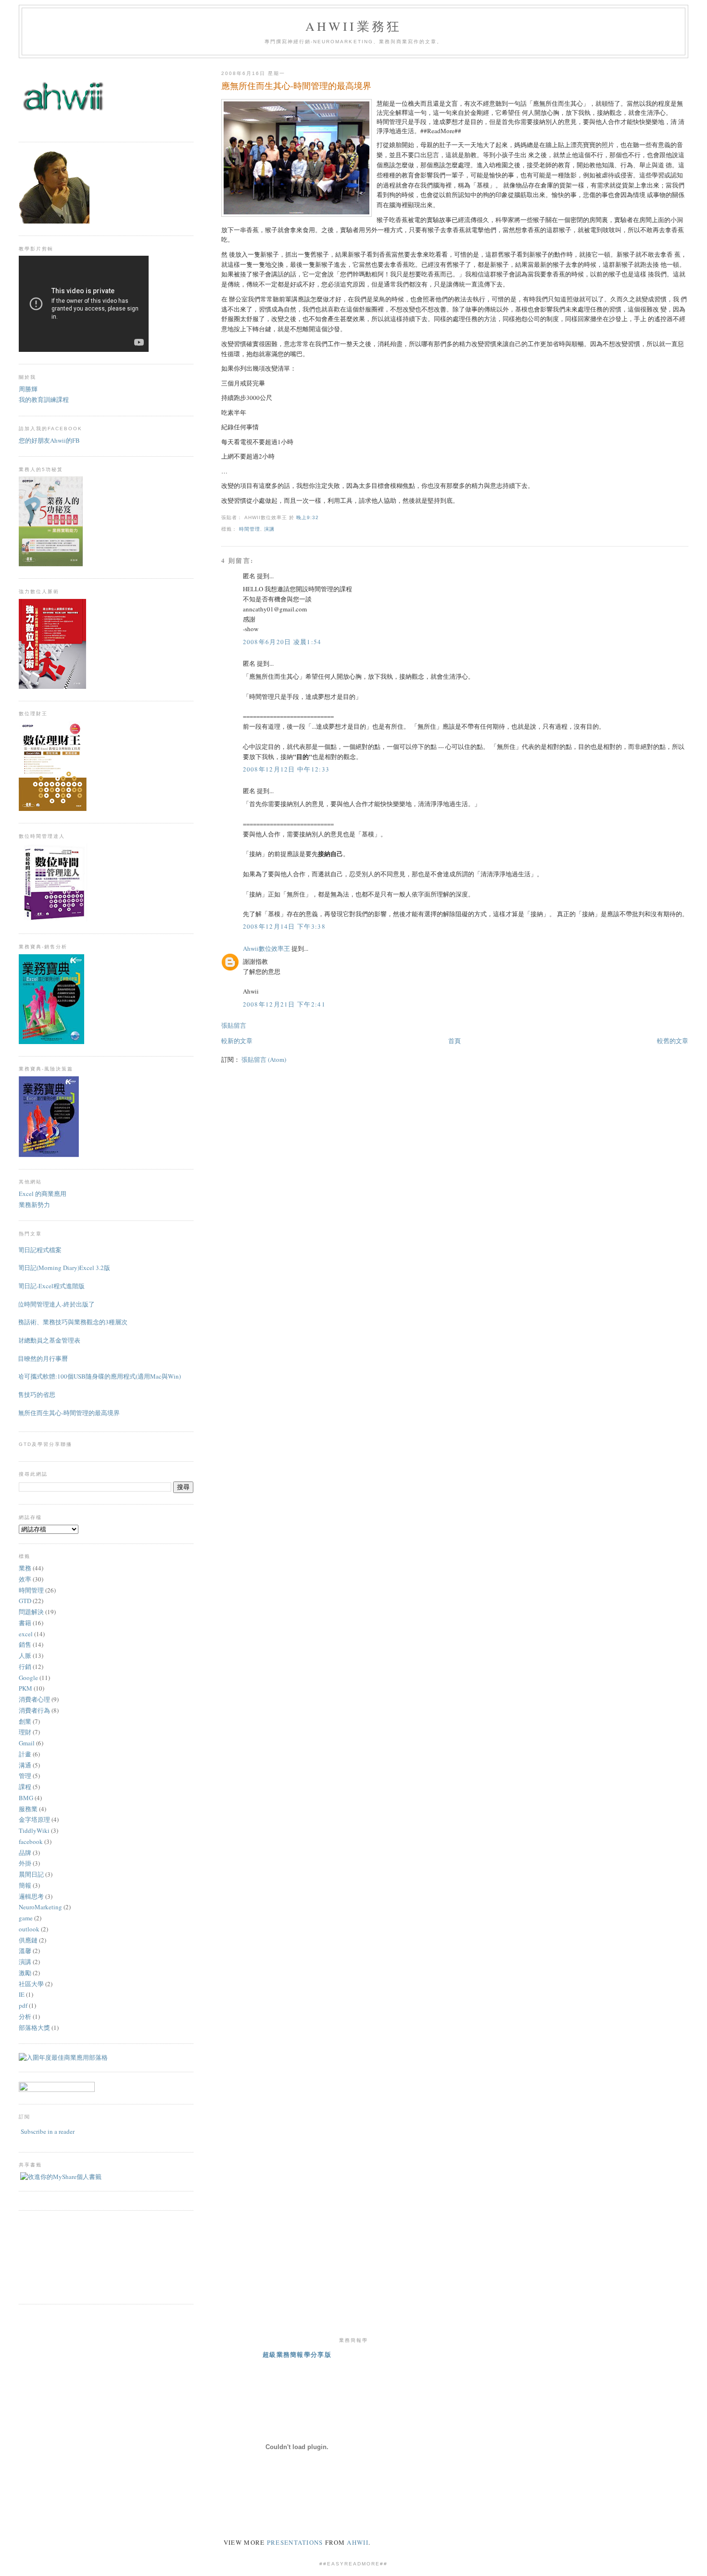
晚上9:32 (308, 517)
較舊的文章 (673, 1041)
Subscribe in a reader (48, 2131)
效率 (25, 1579)
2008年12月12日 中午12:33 (286, 769)
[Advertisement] (62, 2256)
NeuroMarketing (40, 1907)
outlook (29, 1929)
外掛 (25, 1863)
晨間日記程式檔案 (37, 1250)
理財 (25, 1732)
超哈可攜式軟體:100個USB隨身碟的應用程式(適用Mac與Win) (96, 1376)
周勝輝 (28, 389)
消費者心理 (34, 1699)
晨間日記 (31, 1874)
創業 (25, 1721)
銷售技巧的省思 (33, 1394)
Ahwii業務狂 (354, 26)
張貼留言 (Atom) (264, 1059)
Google (28, 1678)
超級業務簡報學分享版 (297, 2354)
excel (26, 1634)
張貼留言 (234, 1025)
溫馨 (25, 1951)
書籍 (25, 1623)
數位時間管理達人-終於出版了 (53, 1304)
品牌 (25, 1853)
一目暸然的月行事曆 (40, 1358)
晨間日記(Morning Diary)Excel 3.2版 (61, 1268)
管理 (25, 1776)
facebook (31, 1842)
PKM (25, 1688)
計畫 (25, 1754)
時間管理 (250, 529)
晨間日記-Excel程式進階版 (48, 1286)
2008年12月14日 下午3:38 (284, 926)
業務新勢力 (34, 1205)
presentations (295, 2542)
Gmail (27, 1743)
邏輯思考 (31, 1896)
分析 (25, 2016)
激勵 (25, 1973)
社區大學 (31, 1984)
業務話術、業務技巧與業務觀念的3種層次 (69, 1322)
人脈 (25, 1655)
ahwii (358, 2542)
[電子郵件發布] (322, 517)
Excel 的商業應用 (43, 1194)
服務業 (28, 1809)
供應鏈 (28, 1940)
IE (22, 1994)
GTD (25, 1601)
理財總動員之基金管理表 (46, 1340)
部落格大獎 (34, 2028)
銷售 (25, 1644)
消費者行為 (34, 1710)
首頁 (454, 1041)
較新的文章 (237, 1041)
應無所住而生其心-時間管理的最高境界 (296, 86)
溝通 (25, 1765)
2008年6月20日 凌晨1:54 (282, 642)
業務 (25, 1568)
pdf (23, 2005)
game (26, 1918)
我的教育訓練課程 (44, 399)
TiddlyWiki (34, 1830)
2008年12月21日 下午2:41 (284, 1004)
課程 (25, 1787)
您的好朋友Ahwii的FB (49, 440)
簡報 (25, 1885)
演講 (269, 529)
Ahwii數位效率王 (266, 948)
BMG (26, 1798)
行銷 (25, 1667)
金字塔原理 (34, 1819)
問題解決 (31, 1612)
